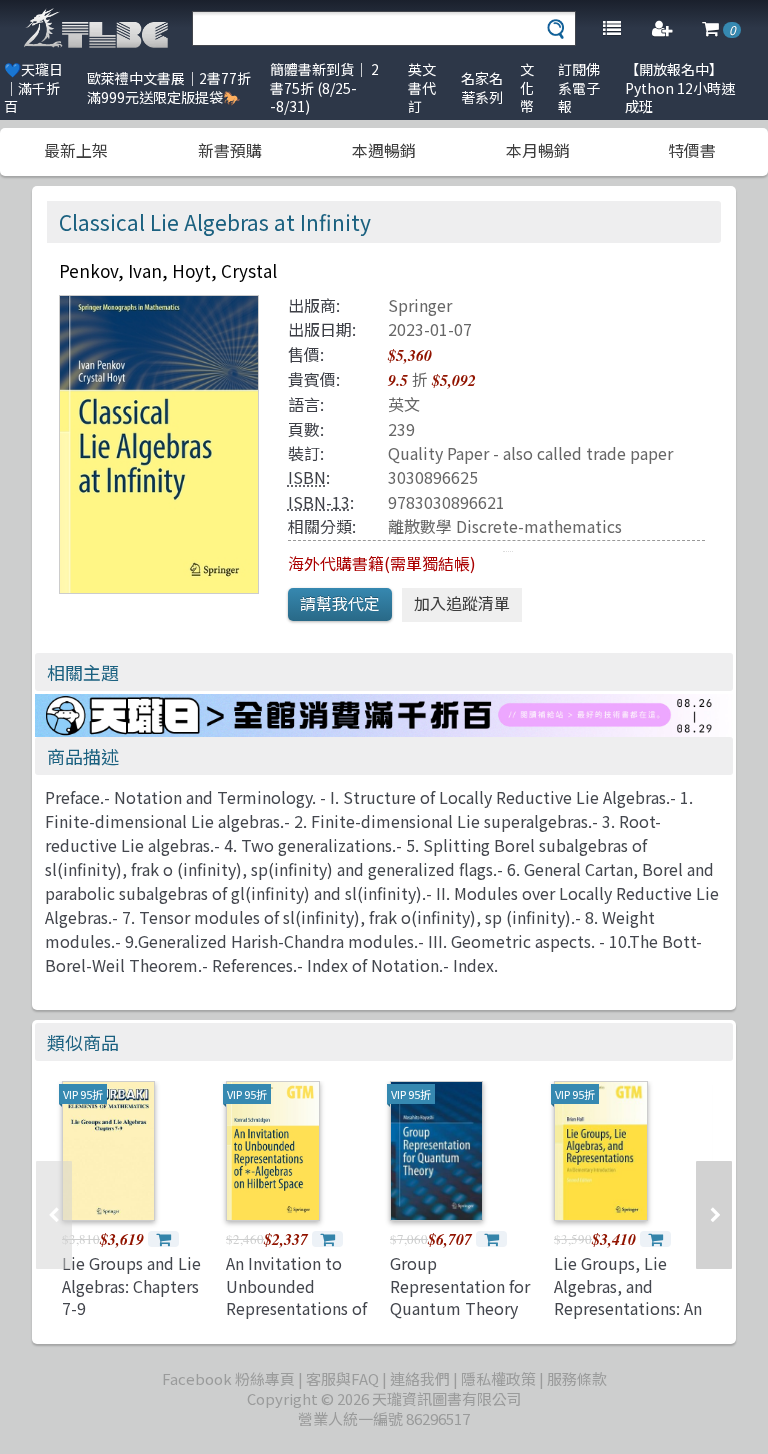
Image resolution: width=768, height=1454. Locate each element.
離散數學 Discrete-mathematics (505, 526)
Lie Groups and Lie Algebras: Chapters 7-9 (131, 1285)
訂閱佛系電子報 (579, 87)
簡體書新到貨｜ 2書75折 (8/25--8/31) (324, 87)
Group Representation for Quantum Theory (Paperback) (460, 1296)
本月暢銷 (538, 150)
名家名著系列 (482, 87)
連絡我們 (420, 1378)
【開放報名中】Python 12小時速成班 (680, 87)
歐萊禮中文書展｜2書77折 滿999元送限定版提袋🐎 (169, 87)
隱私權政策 (498, 1378)
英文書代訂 (422, 87)
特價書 (692, 150)
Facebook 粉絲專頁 (228, 1378)
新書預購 (230, 150)
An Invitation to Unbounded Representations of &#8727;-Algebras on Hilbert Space (296, 1308)
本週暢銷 (384, 150)
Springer (420, 305)
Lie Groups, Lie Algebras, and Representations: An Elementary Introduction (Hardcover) (628, 1319)
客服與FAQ (342, 1378)
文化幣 (527, 87)
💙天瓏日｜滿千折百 (33, 87)
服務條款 (577, 1378)
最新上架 (76, 150)
